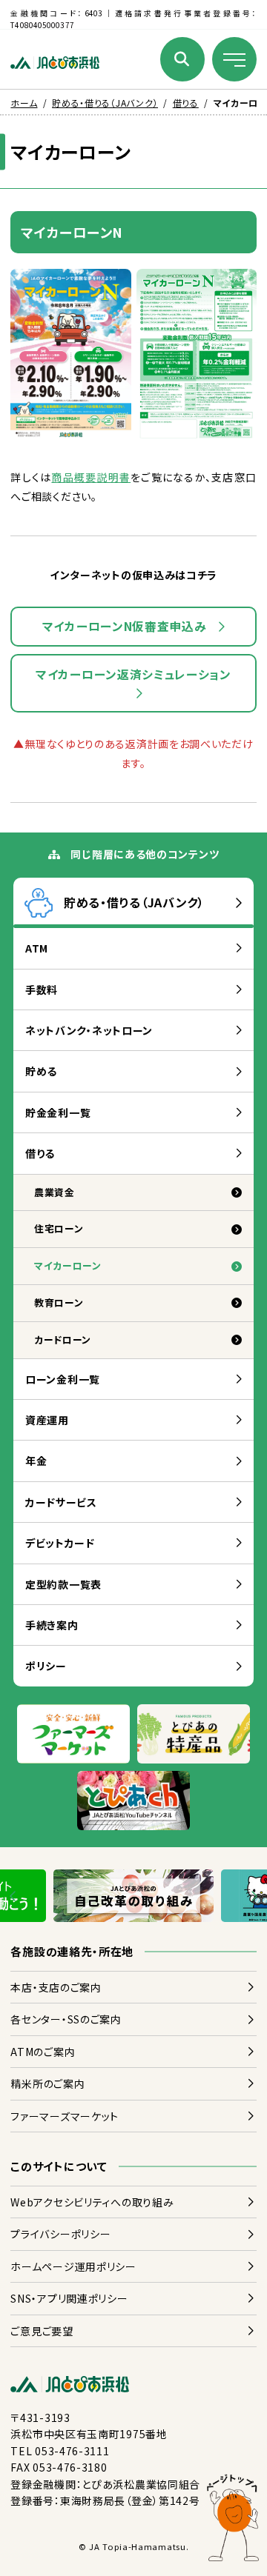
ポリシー (46, 1666)
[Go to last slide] (14, 1896)
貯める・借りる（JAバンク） (105, 103)
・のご (56, 1987)
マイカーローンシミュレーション (133, 674)
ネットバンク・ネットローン (89, 1030)
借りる (186, 103)
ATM (37, 948)
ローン (59, 1228)
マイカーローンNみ (125, 626)
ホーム (24, 103)
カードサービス (61, 1502)
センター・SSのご (66, 2019)
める (41, 1071)
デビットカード (60, 1543)
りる (40, 1153)
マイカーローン (68, 1265)
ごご (42, 2331)
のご (47, 2083)
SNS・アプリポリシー (69, 2298)
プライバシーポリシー (60, 2234)
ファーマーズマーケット (65, 2116)
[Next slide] (253, 1896)
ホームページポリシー (73, 2266)
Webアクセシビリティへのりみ (92, 2202)
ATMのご (43, 2052)
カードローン (63, 1339)
